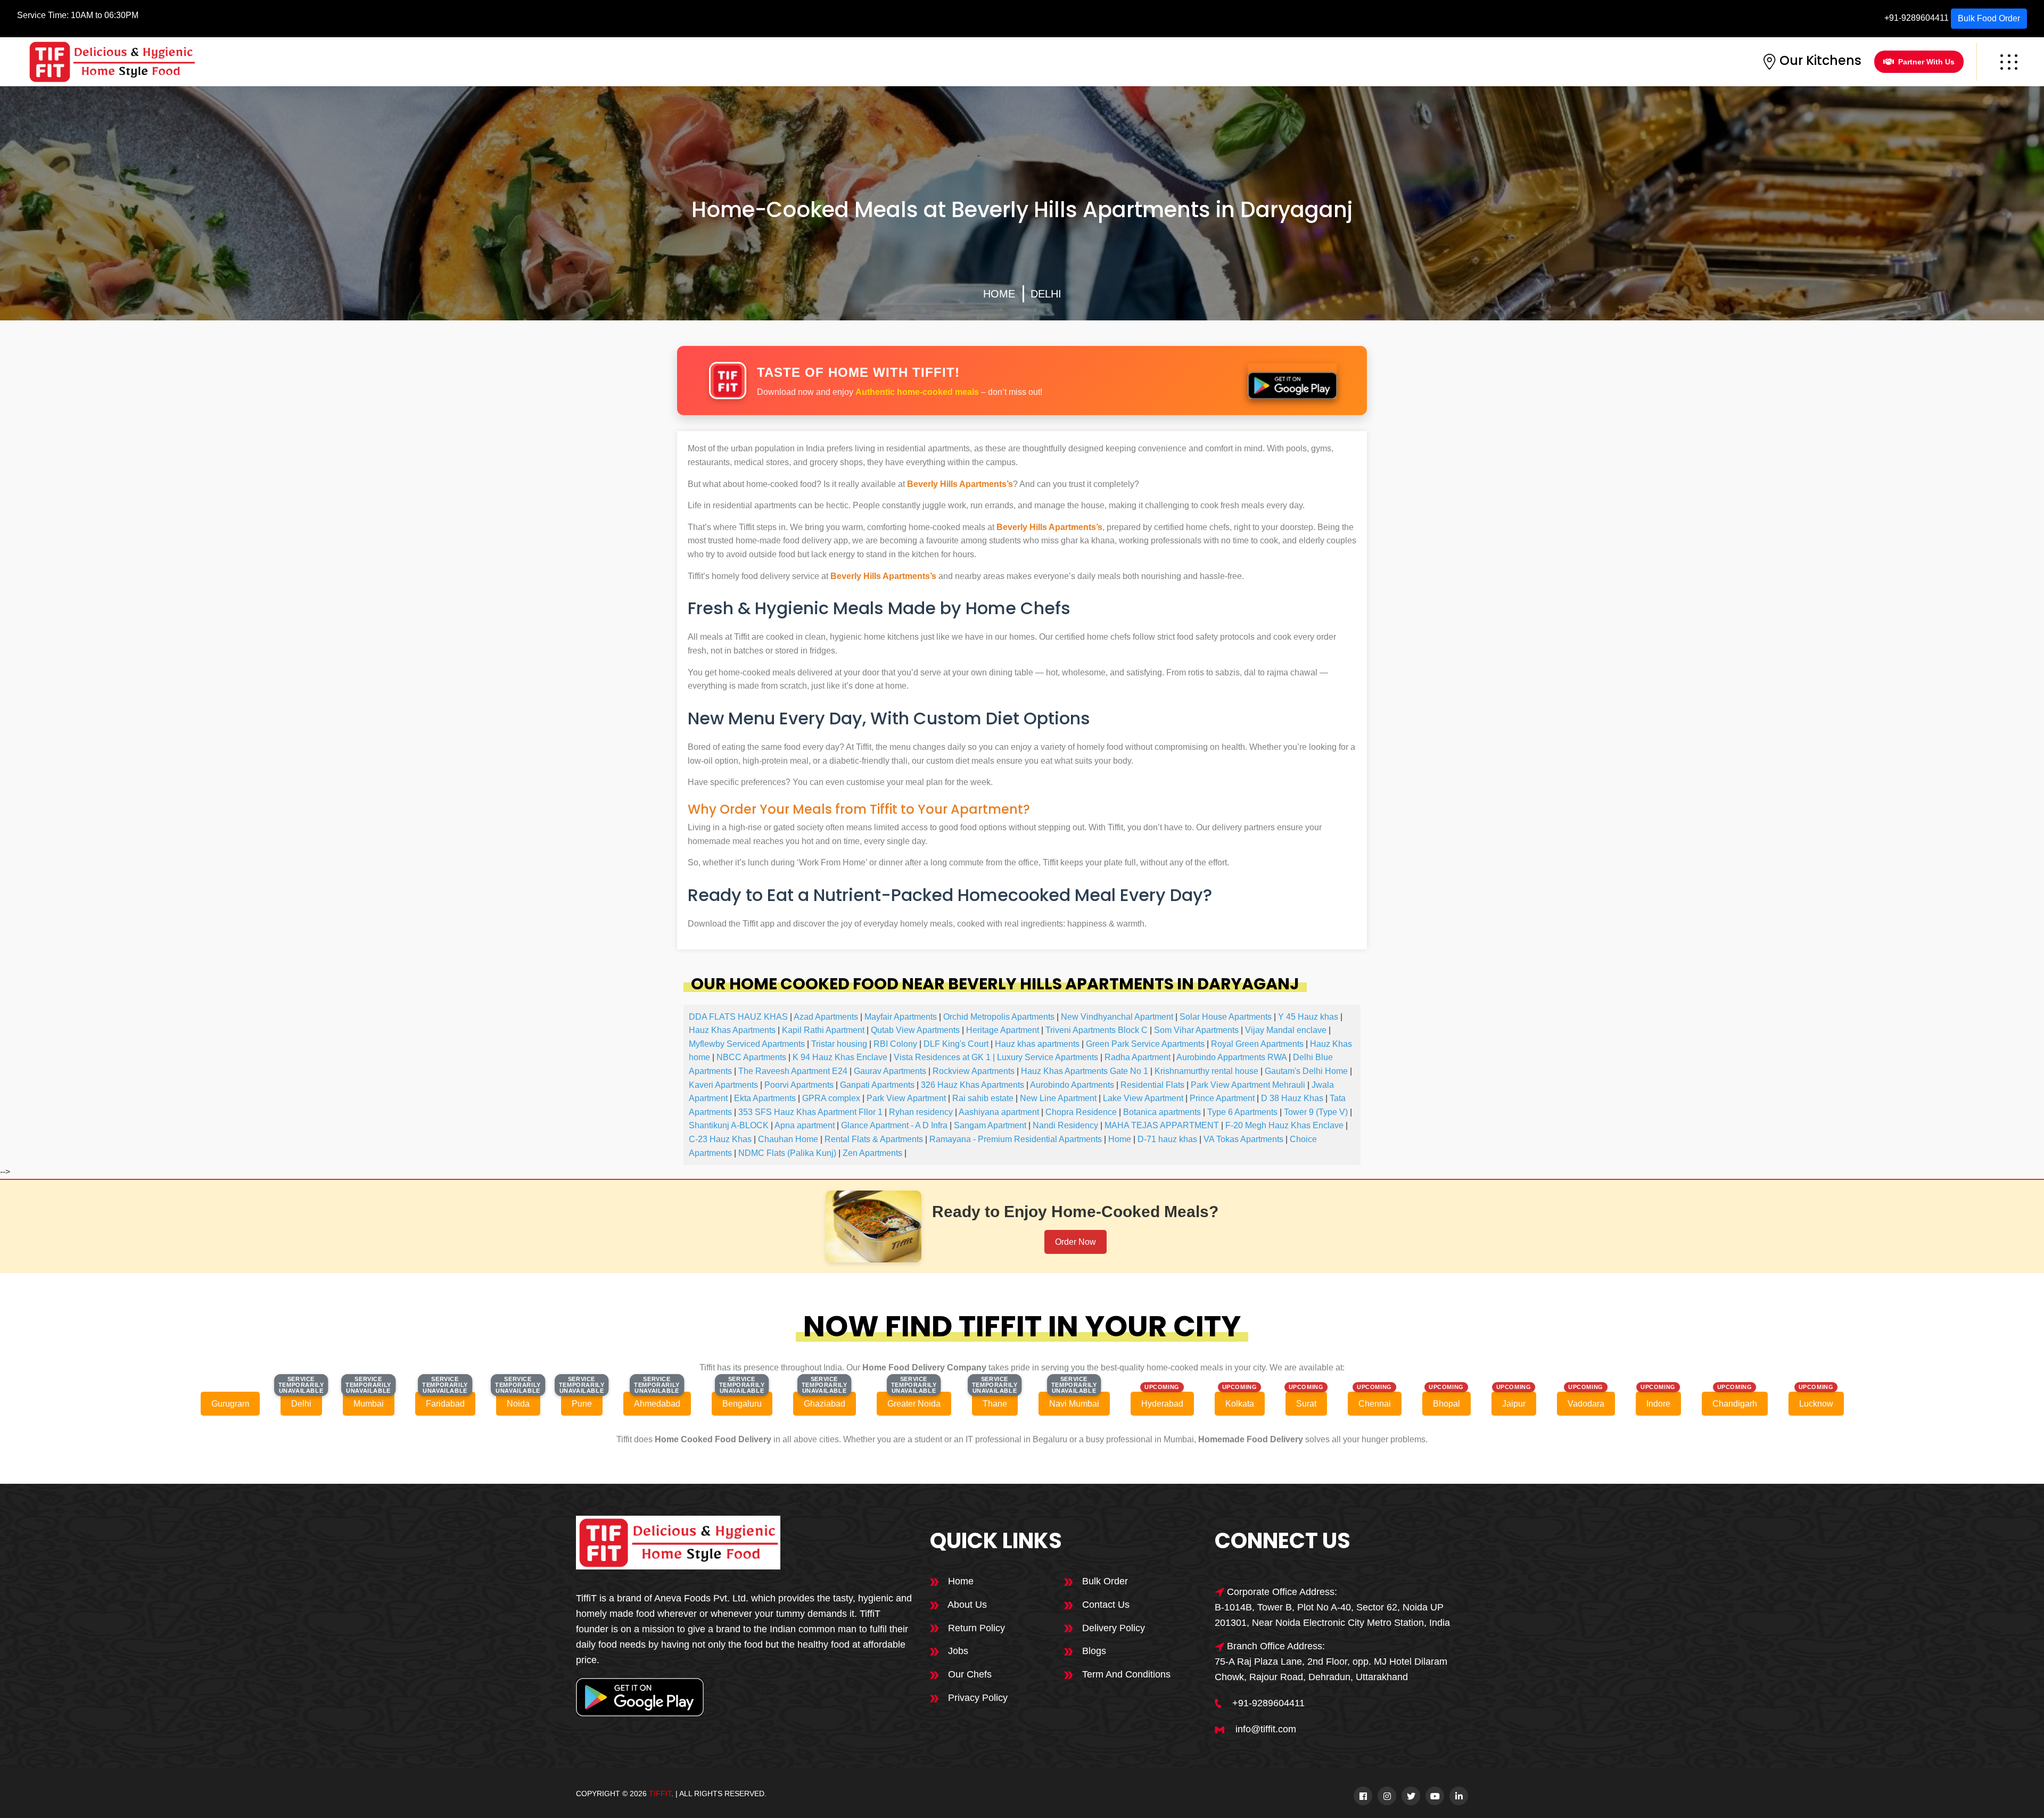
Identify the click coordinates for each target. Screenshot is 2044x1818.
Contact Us (1105, 1605)
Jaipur (1514, 1404)
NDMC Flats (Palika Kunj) (787, 1153)
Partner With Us (1926, 62)
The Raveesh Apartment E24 (793, 1071)
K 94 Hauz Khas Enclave (840, 1057)
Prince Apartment (1222, 1098)
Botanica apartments (1162, 1112)
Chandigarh (1735, 1404)
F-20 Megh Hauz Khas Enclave (1284, 1125)
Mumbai (369, 1404)
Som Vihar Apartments (1196, 1030)
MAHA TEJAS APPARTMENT (1162, 1125)
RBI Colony (895, 1044)
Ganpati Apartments (877, 1085)
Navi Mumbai (1074, 1404)
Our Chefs (969, 1674)
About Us (966, 1605)
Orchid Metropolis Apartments (999, 1017)
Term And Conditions (1125, 1674)
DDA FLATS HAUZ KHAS (738, 1017)
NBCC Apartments (751, 1057)
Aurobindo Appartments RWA (1231, 1057)
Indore (1658, 1404)
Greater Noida (914, 1404)
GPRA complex (831, 1098)
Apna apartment (805, 1125)
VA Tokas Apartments (1243, 1139)
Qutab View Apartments (915, 1030)
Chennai (1375, 1404)
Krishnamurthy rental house (1206, 1071)
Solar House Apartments (1226, 1017)
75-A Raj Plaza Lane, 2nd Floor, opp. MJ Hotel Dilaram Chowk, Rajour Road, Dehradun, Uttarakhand (1331, 1669)
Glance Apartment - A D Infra (894, 1125)
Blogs (1093, 1651)
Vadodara (1586, 1404)
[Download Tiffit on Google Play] (1292, 381)
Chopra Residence (1081, 1112)
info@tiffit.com (1266, 1729)
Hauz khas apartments (1037, 1044)
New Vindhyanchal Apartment (1117, 1017)
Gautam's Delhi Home (1306, 1071)
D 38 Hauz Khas (1292, 1098)
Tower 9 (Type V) (1316, 1112)
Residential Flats (1152, 1085)
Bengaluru (742, 1404)
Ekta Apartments (765, 1098)
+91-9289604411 (1917, 18)
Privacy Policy (976, 1698)
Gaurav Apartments (890, 1071)
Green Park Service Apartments (1145, 1044)
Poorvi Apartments (799, 1085)
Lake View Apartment (1143, 1098)
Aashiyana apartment (999, 1112)
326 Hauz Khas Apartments (972, 1085)
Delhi (1046, 294)
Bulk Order (1104, 1581)
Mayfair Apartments (901, 1017)
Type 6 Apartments (1242, 1112)
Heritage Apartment (1003, 1030)
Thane (995, 1404)
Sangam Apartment (990, 1125)
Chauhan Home (788, 1139)
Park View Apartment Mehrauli (1248, 1085)
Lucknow (1816, 1404)
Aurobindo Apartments (1072, 1085)
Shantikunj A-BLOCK (729, 1125)
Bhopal (1447, 1404)
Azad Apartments (826, 1017)
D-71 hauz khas (1167, 1139)
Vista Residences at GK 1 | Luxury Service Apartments (996, 1057)
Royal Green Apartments (1257, 1044)
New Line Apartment (1058, 1098)
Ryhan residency (921, 1112)
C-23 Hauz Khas (720, 1139)
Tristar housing (839, 1044)
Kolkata (1240, 1404)
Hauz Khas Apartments (732, 1030)
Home (999, 294)
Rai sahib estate (983, 1098)
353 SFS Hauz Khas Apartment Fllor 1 (810, 1112)
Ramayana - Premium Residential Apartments (1016, 1139)
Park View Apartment (906, 1098)
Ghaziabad (825, 1404)
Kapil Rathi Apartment (823, 1030)
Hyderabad (1162, 1404)
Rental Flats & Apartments (874, 1139)
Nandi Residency (1065, 1125)
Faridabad (445, 1404)
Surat (1306, 1404)
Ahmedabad (657, 1404)
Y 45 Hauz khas (1308, 1017)
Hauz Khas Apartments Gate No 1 (1085, 1071)
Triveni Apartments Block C (1097, 1030)
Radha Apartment (1138, 1057)
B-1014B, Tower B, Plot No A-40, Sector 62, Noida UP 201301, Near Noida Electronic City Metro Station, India (1332, 1615)
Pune (582, 1404)
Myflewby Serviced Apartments (747, 1044)
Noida (518, 1404)
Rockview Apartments (974, 1071)
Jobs (957, 1651)
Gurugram (230, 1404)
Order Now (1075, 1242)
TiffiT (660, 1794)
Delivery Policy (1112, 1628)
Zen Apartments (872, 1153)
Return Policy (975, 1628)
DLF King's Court (956, 1044)
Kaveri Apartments (723, 1085)
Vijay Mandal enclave (1286, 1030)
